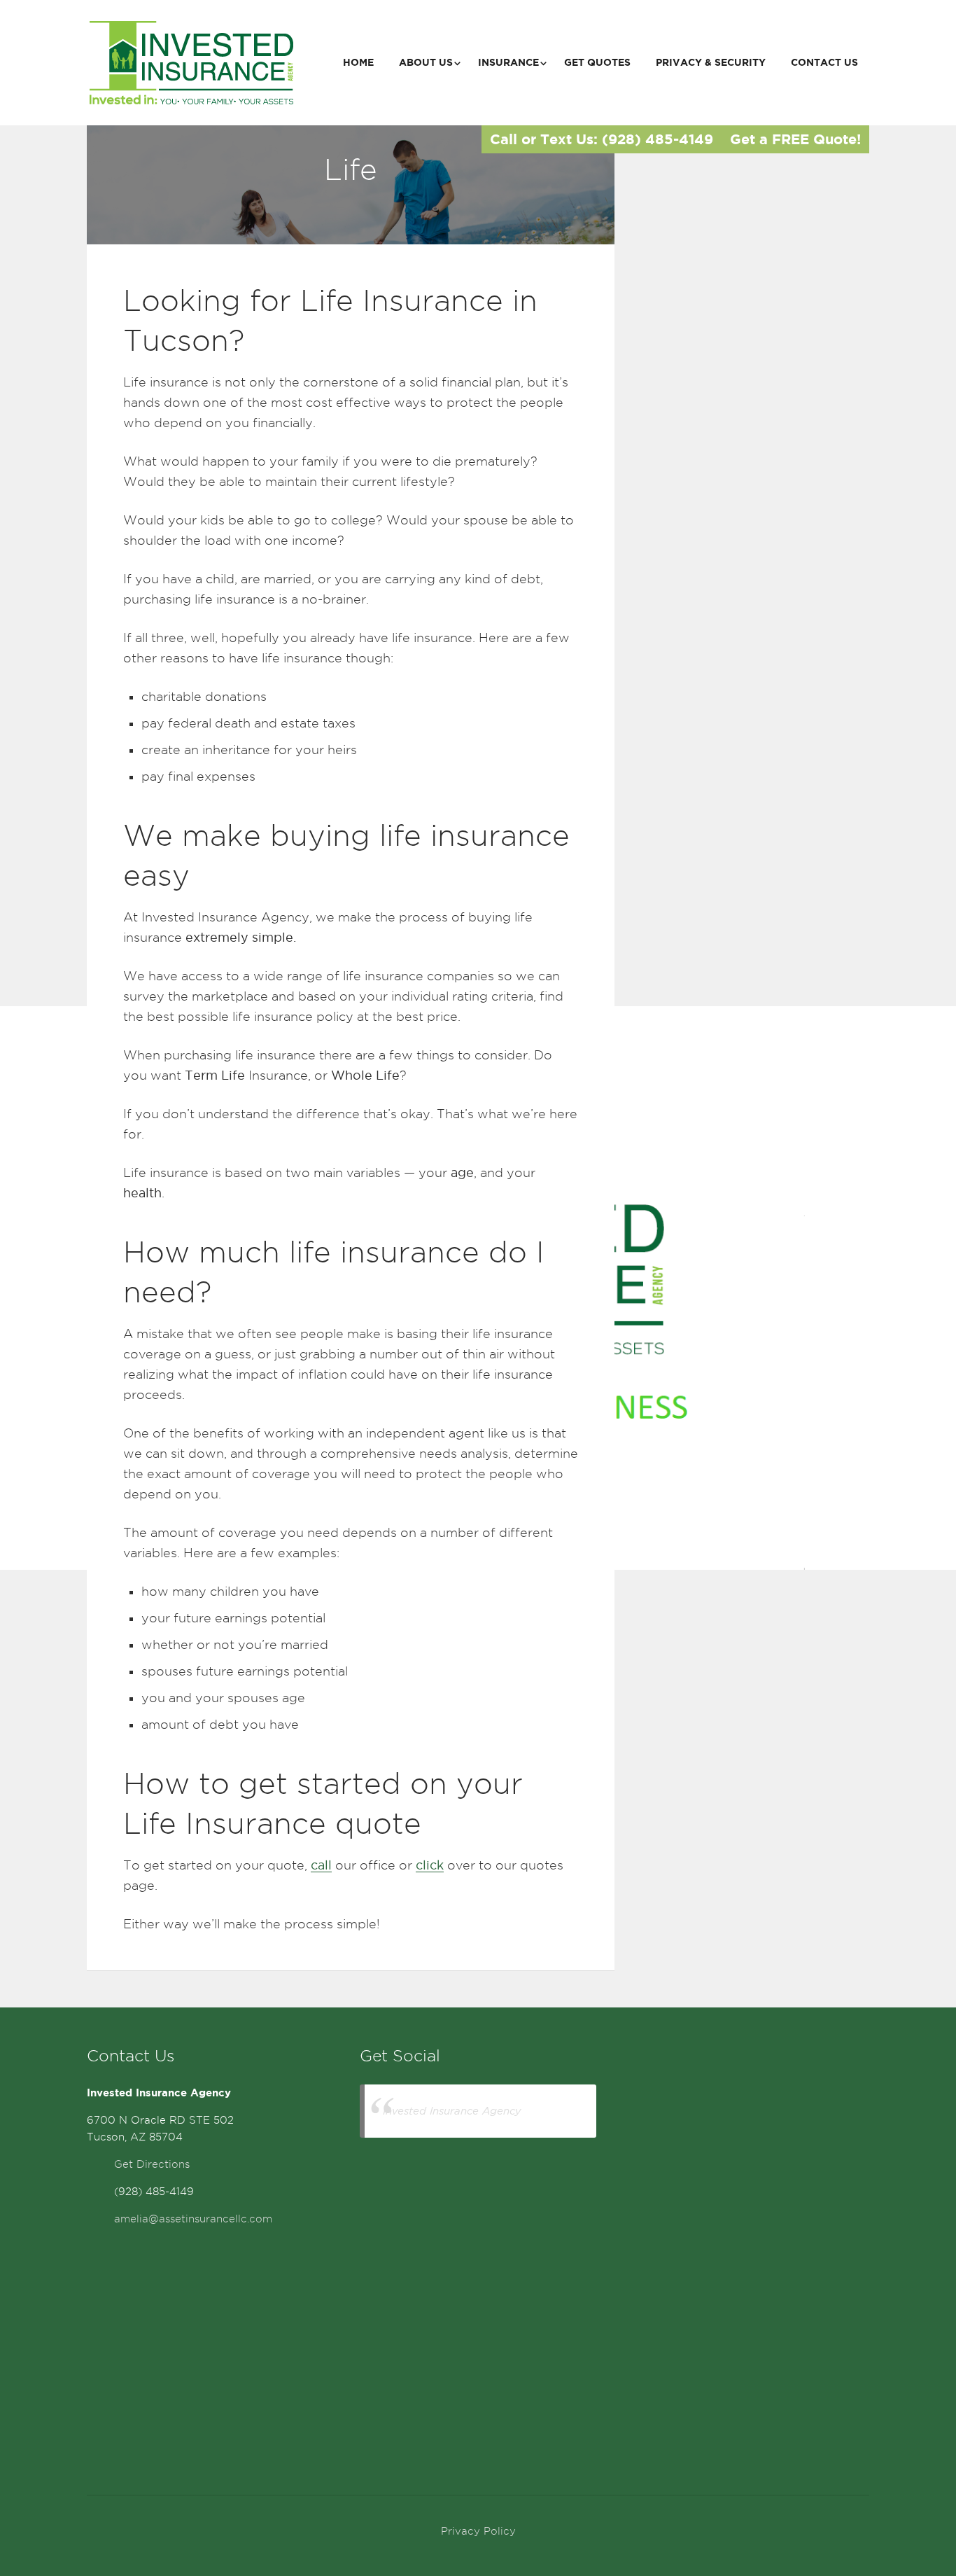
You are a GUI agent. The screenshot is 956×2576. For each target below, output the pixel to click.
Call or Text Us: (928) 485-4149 (602, 139)
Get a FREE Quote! (795, 139)
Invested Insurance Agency (452, 2111)
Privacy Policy (478, 2531)
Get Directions (152, 2164)
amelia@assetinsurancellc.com (193, 2219)
